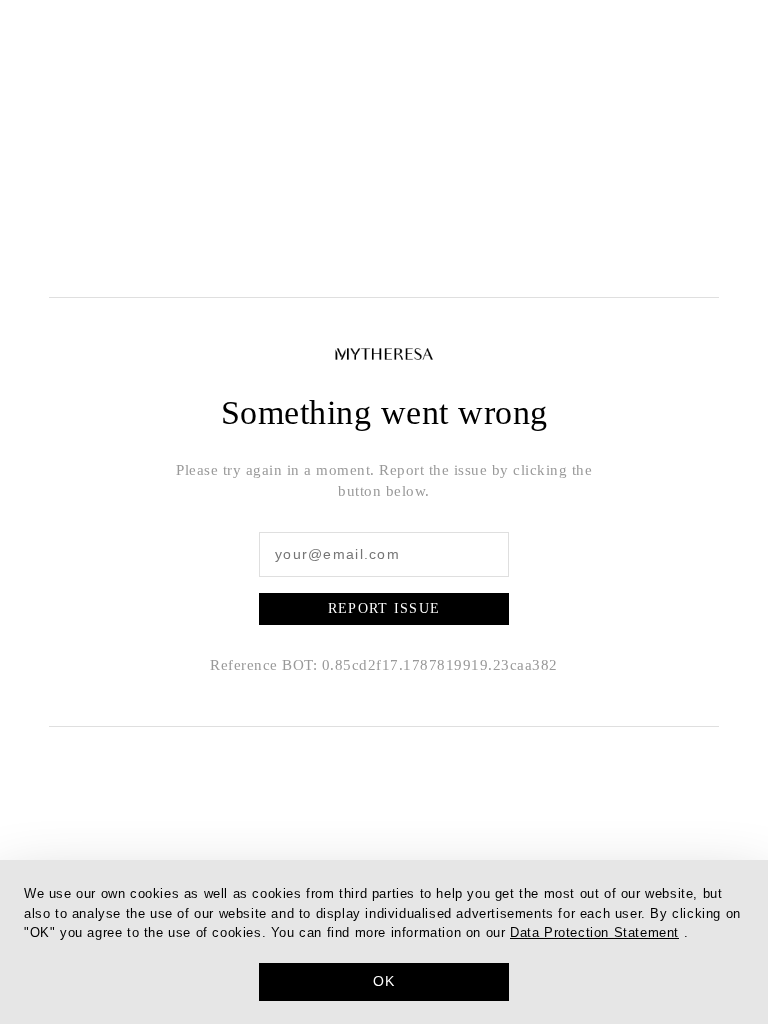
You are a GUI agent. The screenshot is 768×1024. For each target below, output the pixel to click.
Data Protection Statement (594, 932)
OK (384, 981)
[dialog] (384, 942)
